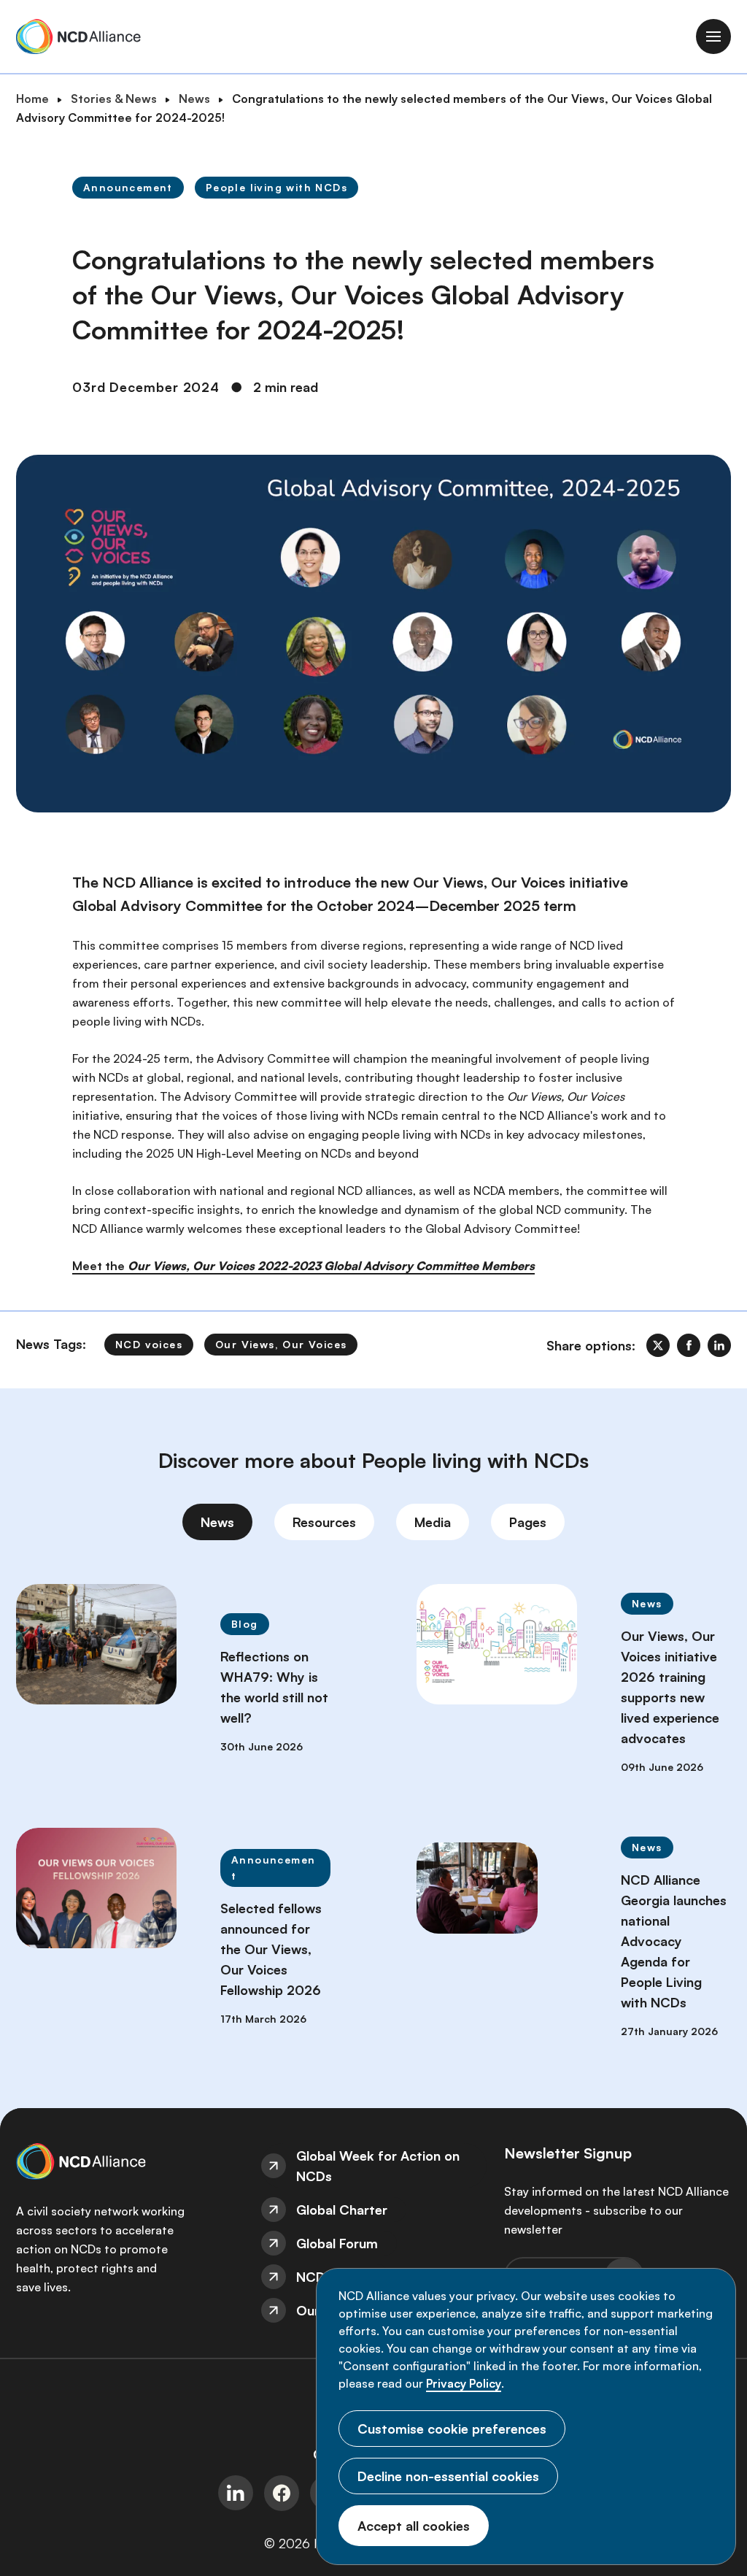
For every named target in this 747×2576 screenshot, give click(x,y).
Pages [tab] (528, 1522)
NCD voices (149, 1344)
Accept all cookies (414, 2526)
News (194, 99)
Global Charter (342, 2210)
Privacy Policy (464, 2383)
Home (32, 99)
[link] (658, 1345)
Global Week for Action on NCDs (378, 2166)
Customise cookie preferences (452, 2429)
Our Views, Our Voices (281, 1344)
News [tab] (217, 1522)
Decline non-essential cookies (448, 2476)
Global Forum (337, 2243)
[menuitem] (374, 2166)
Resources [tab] (324, 1522)
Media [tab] (433, 1522)
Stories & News (114, 99)
